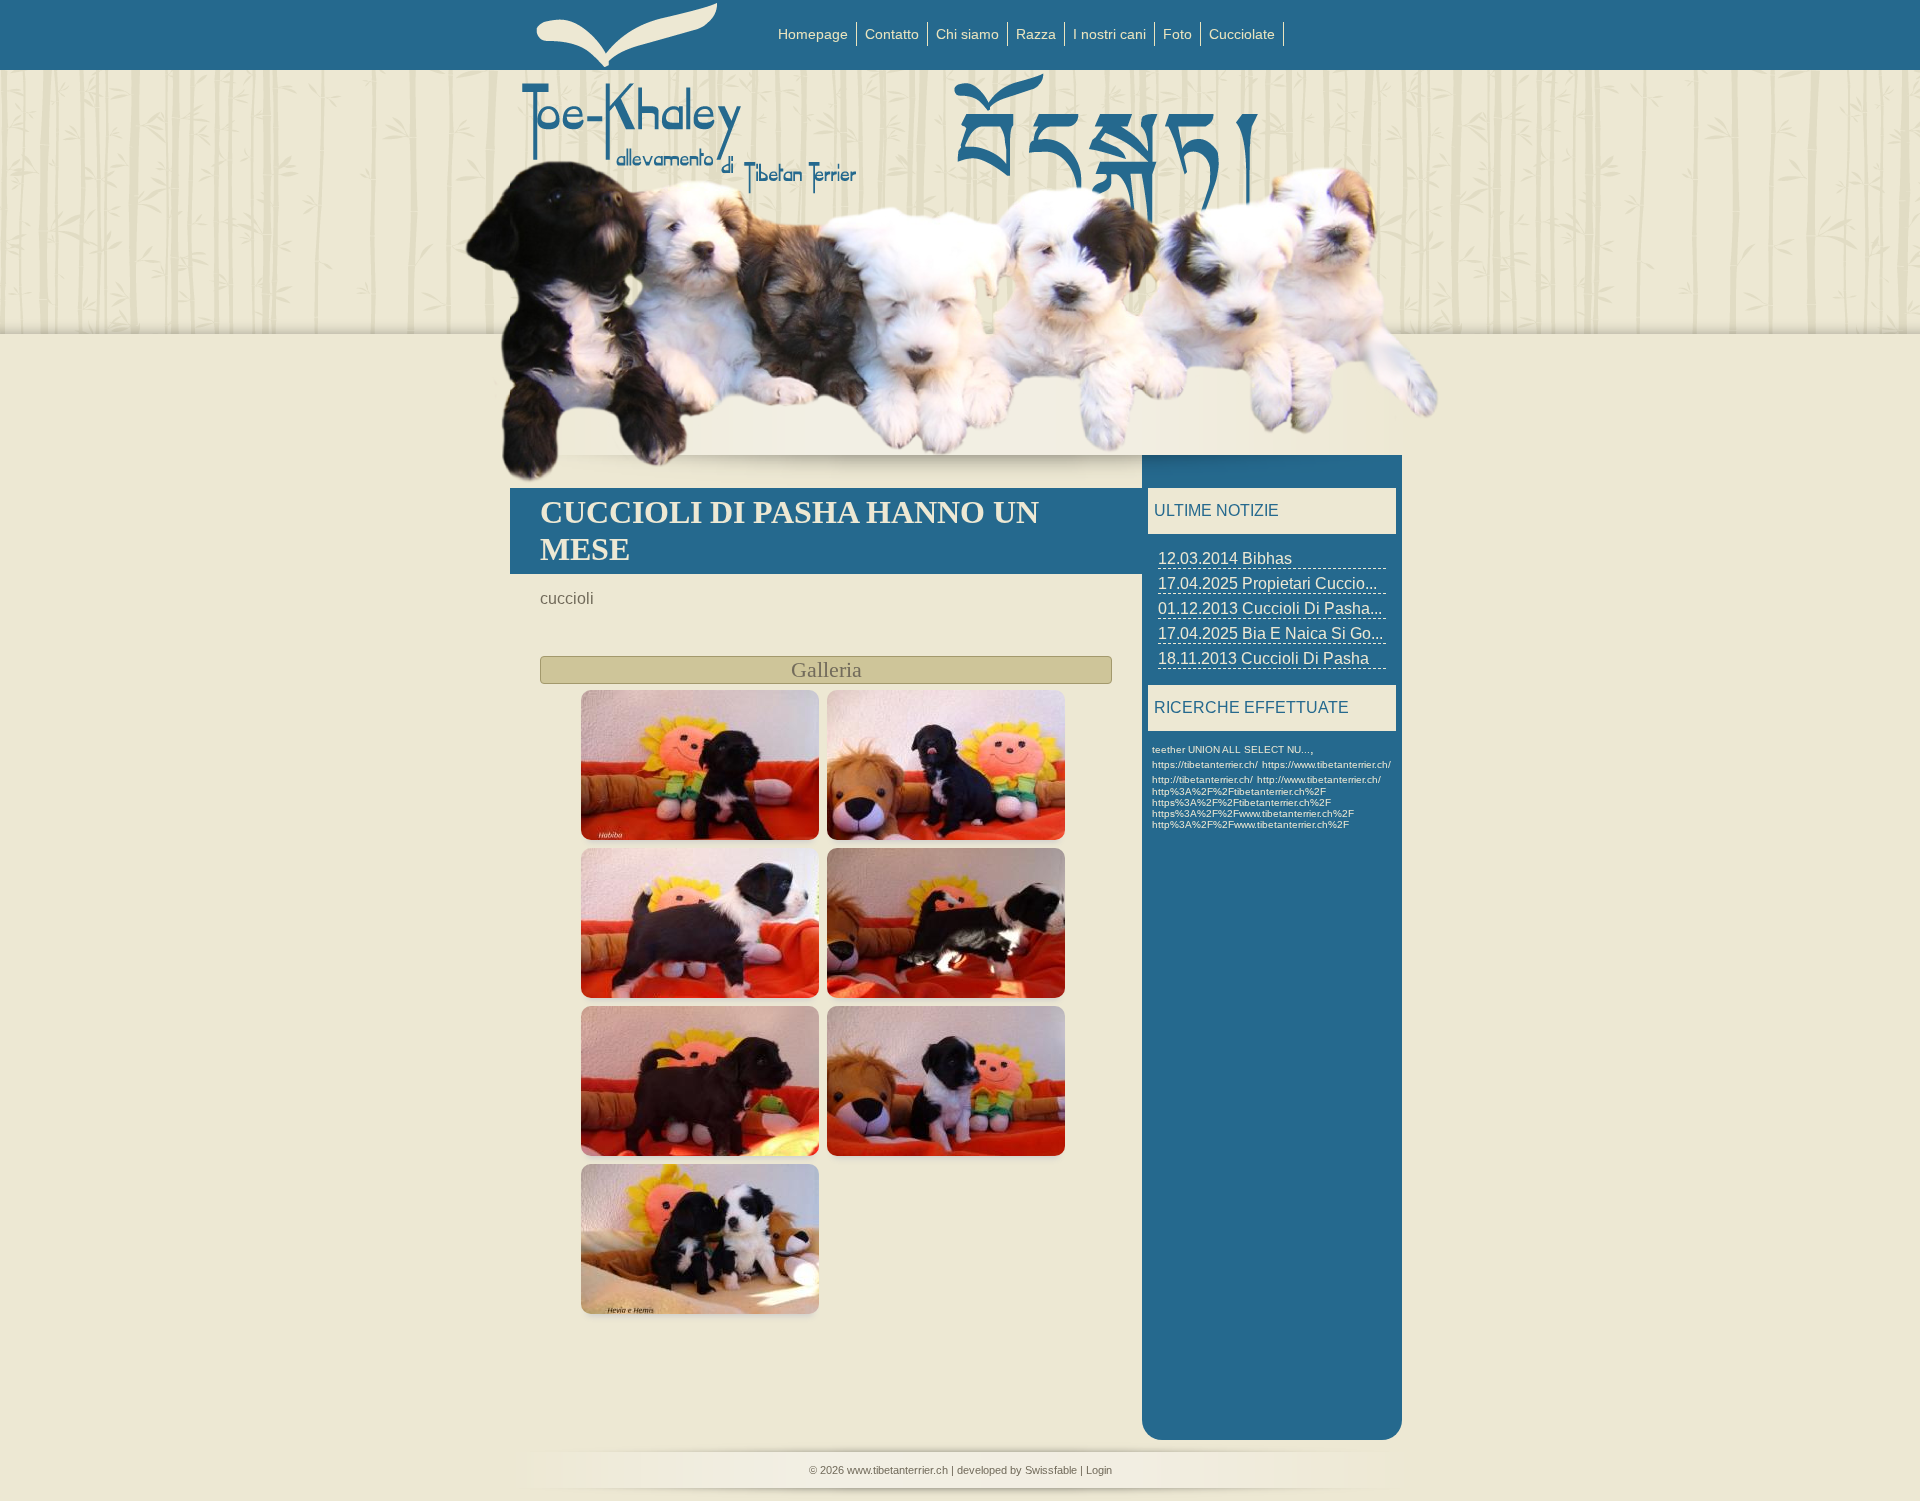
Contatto (892, 34)
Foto (1177, 34)
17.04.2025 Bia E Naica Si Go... (1270, 633)
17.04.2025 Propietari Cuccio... (1267, 583)
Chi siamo (967, 34)
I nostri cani (1109, 34)
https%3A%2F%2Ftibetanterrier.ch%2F (1241, 802)
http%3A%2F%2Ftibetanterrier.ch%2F (1239, 791)
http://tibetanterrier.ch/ (1202, 779)
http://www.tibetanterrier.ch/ (1319, 779)
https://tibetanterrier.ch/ (1205, 764)
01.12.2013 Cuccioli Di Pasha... (1270, 608)
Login (1099, 1470)
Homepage (813, 34)
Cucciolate (1242, 34)
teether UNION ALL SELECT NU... (1231, 749)
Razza (1036, 34)
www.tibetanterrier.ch (897, 1470)
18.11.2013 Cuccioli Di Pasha (1263, 658)
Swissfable (1051, 1470)
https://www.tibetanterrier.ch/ (1326, 764)
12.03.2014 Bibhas (1225, 558)
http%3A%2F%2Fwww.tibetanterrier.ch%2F (1250, 824)
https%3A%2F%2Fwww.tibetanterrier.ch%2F (1253, 813)
